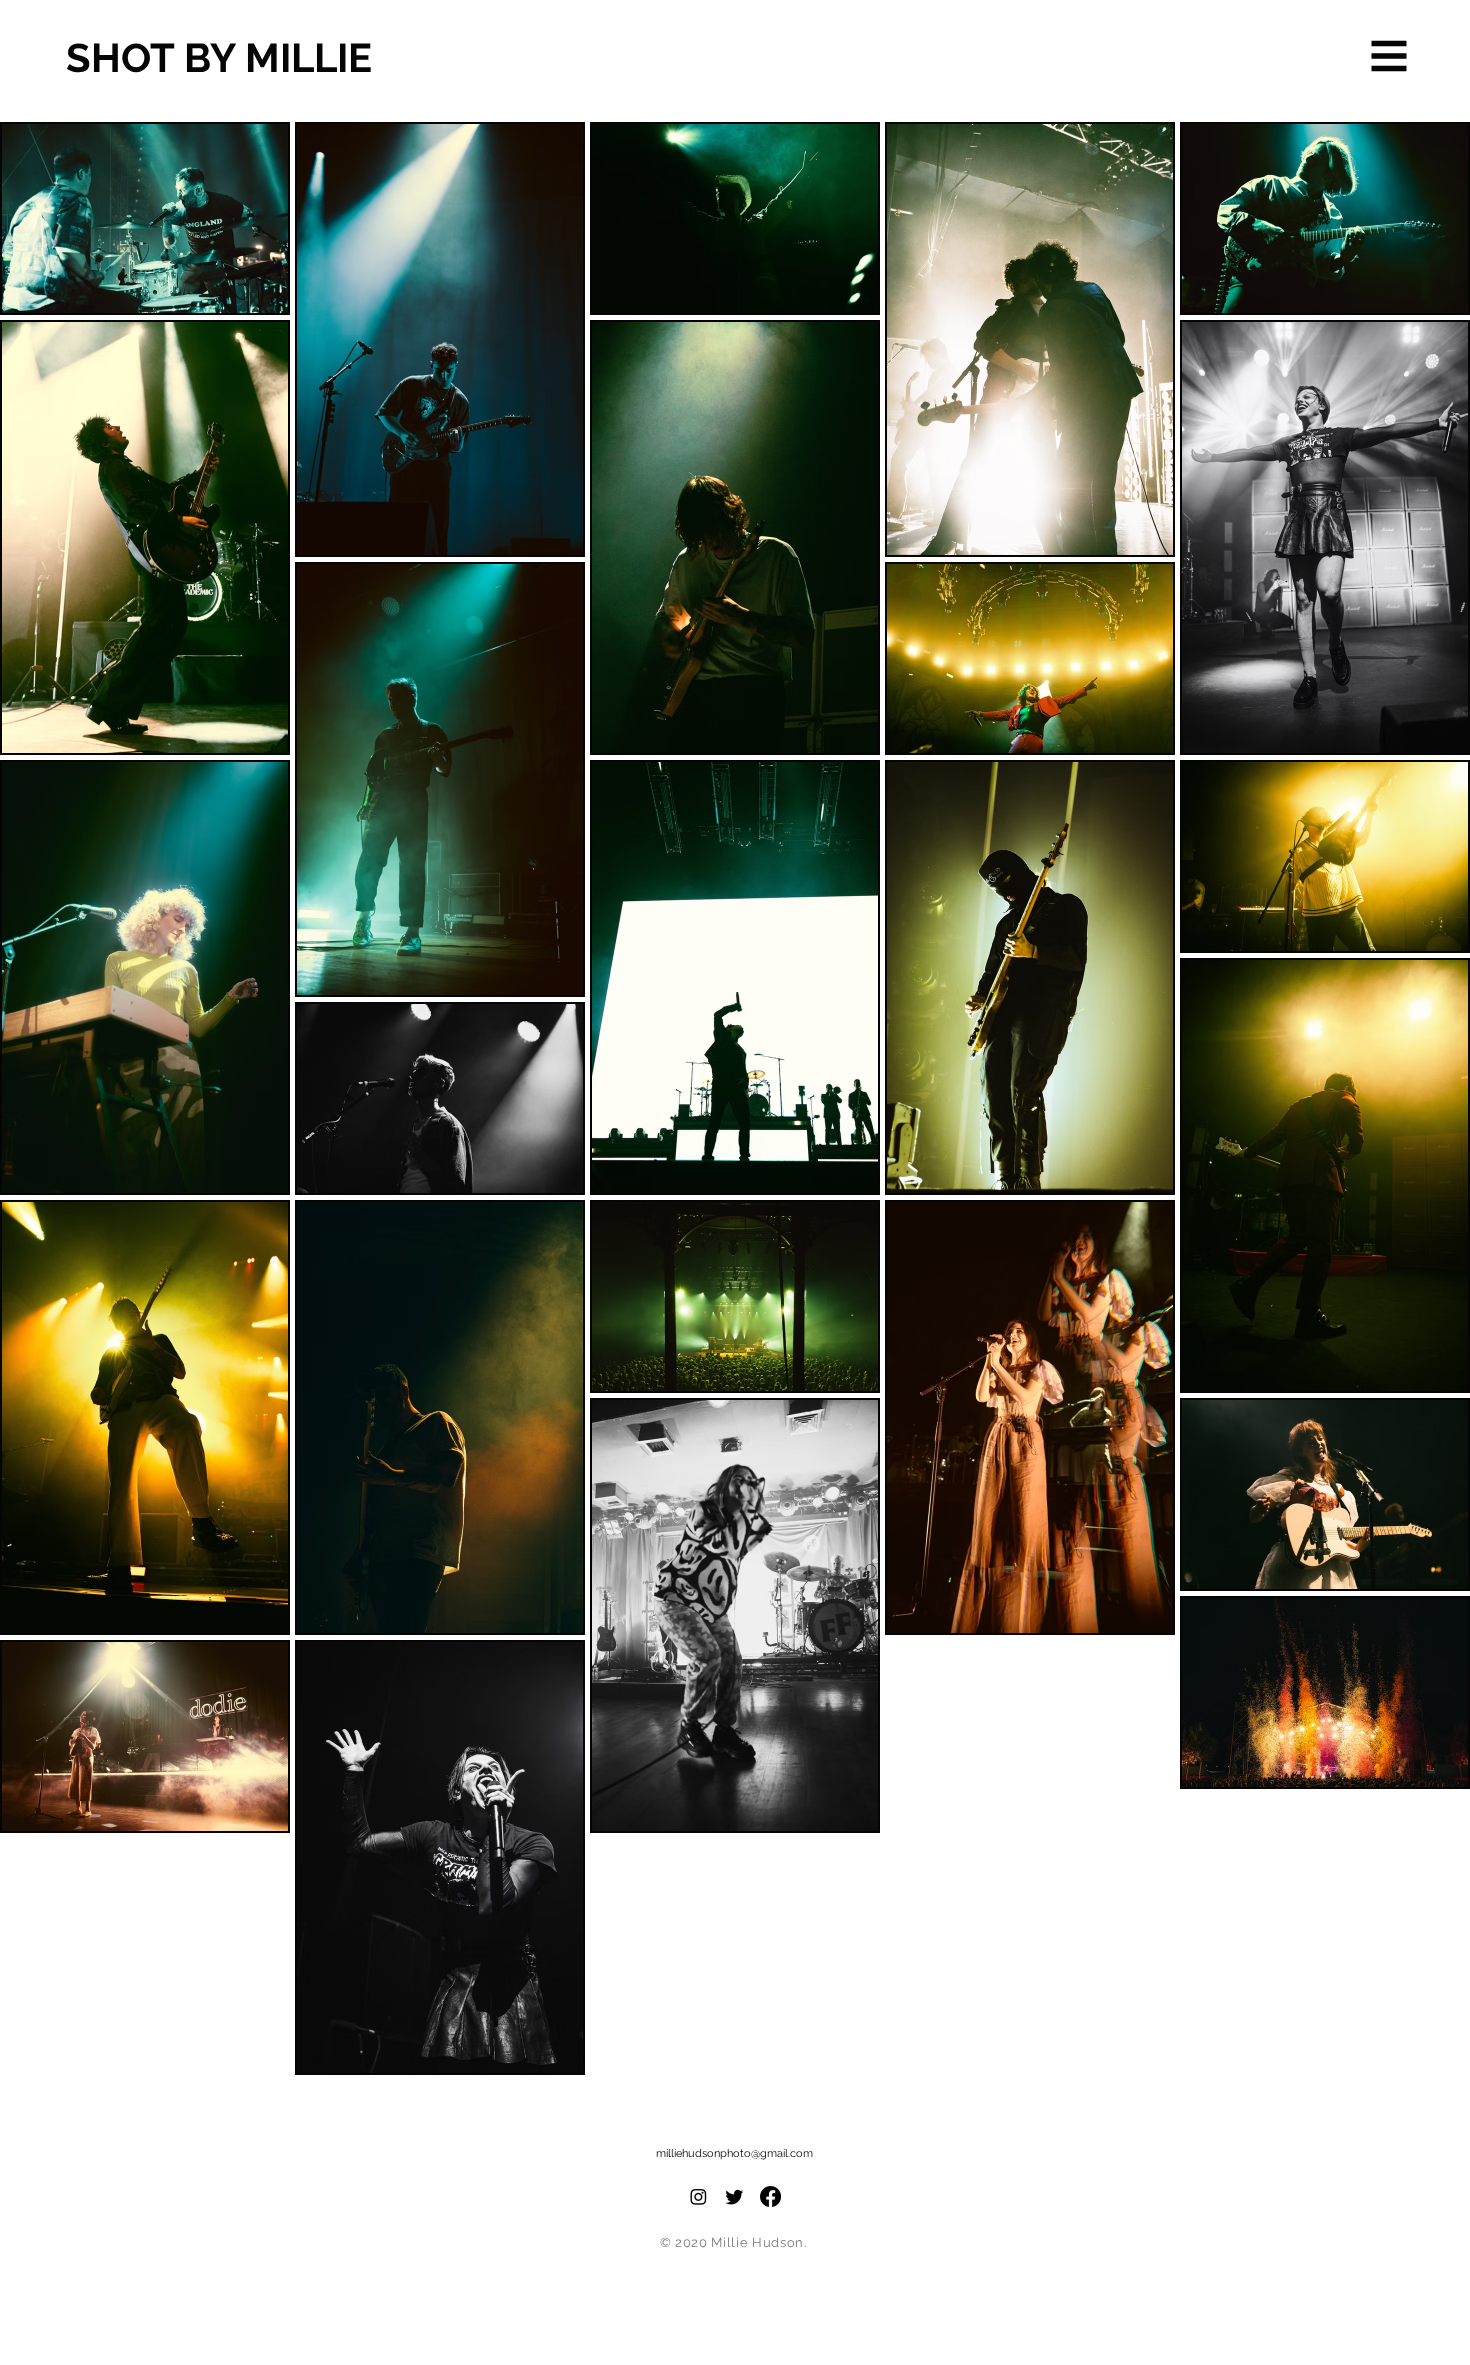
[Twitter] (734, 2196)
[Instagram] (698, 2196)
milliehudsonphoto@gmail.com (734, 2153)
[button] (1389, 56)
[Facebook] (770, 2196)
